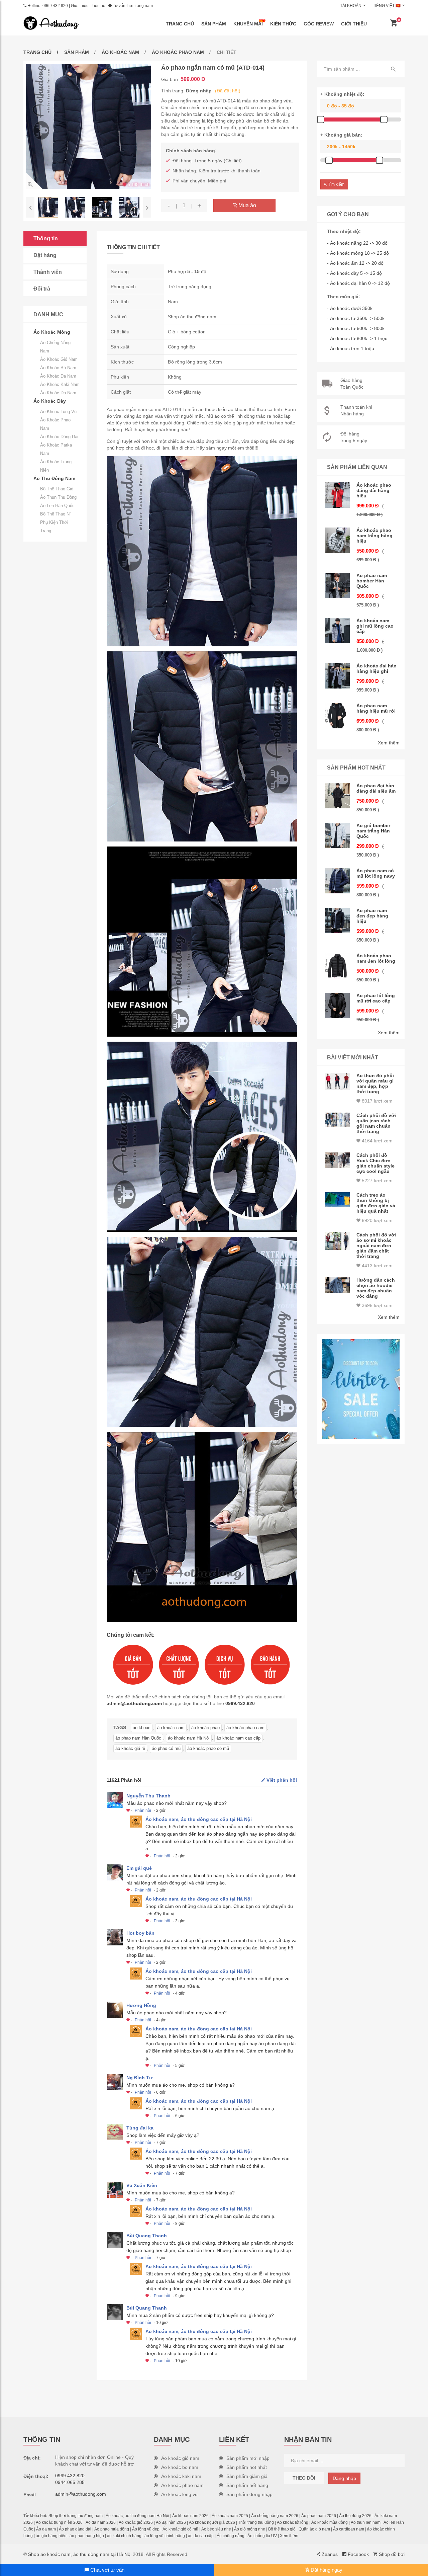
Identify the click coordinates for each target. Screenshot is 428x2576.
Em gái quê (139, 1868)
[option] (89, 127)
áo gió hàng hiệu (51, 2536)
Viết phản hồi (281, 1780)
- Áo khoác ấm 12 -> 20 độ (355, 263)
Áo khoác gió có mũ (180, 2529)
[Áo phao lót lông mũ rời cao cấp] (337, 1005)
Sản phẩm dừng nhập (249, 2494)
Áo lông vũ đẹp (146, 2529)
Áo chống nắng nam (55, 347)
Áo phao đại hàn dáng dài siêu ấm (376, 788)
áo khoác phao (205, 1728)
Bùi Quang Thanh (147, 2236)
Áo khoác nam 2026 (190, 2516)
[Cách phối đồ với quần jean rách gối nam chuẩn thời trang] (337, 1120)
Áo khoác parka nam (56, 449)
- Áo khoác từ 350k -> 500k (356, 318)
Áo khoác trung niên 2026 (59, 2522)
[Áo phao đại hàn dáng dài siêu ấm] (337, 796)
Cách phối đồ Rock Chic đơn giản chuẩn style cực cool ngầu (376, 1163)
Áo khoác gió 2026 (136, 2522)
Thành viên (48, 272)
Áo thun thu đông (58, 497)
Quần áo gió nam (314, 2529)
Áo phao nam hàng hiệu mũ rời (376, 708)
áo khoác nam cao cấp (238, 1738)
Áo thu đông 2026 (355, 2516)
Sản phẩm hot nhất (247, 2467)
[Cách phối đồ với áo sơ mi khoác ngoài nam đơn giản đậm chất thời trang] (337, 1241)
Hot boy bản (140, 1933)
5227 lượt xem (377, 1181)
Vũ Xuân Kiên (142, 2185)
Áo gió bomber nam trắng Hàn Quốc (373, 831)
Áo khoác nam (120, 52)
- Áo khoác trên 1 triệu (351, 348)
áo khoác (142, 1728)
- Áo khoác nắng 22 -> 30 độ (357, 243)
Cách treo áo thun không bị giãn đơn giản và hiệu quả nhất (376, 1203)
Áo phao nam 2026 (319, 2516)
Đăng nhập (344, 2478)
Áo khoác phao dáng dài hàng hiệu (374, 490)
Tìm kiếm (336, 184)
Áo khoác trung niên (56, 466)
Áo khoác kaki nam (60, 384)
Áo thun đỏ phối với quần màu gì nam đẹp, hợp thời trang (375, 1083)
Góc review (319, 24)
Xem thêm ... (291, 2536)
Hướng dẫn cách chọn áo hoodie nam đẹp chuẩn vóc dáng (376, 1288)
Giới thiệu (80, 6)
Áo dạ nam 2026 (101, 2522)
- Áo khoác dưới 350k (350, 308)
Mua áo (247, 205)
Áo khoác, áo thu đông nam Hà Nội (137, 2516)
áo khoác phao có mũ (208, 1748)
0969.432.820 (55, 6)
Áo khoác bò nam (58, 368)
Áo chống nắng (231, 2536)
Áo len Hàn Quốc (57, 506)
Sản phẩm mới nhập (248, 2458)
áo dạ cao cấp (201, 2536)
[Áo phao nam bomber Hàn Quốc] (337, 585)
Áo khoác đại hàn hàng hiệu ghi (377, 668)
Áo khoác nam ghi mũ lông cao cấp (375, 626)
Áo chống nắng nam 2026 (275, 2516)
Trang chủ (180, 24)
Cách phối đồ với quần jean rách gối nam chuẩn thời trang (376, 1123)
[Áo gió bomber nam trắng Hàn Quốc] (337, 835)
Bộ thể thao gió (57, 489)
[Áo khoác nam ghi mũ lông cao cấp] (337, 631)
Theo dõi (304, 2478)
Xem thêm (389, 743)
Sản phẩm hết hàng (247, 2485)
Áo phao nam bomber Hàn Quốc (372, 581)
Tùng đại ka (140, 2128)
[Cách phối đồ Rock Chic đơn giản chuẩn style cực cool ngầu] (337, 1160)
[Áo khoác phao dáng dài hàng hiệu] (337, 495)
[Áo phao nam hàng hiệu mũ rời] (337, 716)
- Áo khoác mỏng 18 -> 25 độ (358, 253)
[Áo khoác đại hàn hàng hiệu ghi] (337, 676)
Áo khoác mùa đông (330, 2522)
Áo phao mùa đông (112, 2529)
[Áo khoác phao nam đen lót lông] (337, 966)
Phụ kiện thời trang (54, 527)
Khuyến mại (248, 24)
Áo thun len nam (366, 2522)
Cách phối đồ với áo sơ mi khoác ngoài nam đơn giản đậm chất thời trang (376, 1245)
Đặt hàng (45, 255)
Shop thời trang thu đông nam (76, 2516)
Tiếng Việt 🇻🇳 (387, 6)
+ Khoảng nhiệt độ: (342, 94)
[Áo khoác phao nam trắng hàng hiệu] (337, 540)
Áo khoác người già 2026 (212, 2522)
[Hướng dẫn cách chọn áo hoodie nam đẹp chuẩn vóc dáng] (337, 1285)
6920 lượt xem (377, 1220)
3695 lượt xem (377, 1305)
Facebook (358, 2554)
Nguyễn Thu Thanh (148, 1796)
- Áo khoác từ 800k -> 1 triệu (357, 338)
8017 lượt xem (377, 1101)
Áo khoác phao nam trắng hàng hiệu (374, 536)
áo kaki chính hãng (124, 2536)
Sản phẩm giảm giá (247, 2476)
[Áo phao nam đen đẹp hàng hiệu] (337, 920)
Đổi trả (42, 289)
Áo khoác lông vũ (58, 412)
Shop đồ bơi (391, 2554)
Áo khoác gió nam (59, 359)
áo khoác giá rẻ (130, 1748)
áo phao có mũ (166, 1748)
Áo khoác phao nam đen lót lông (376, 958)
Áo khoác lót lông (293, 2522)
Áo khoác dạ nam (58, 393)
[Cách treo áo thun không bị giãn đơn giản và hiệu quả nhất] (337, 1199)
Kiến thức (283, 24)
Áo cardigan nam (349, 2529)
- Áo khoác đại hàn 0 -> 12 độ (358, 283)
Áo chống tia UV (262, 2536)
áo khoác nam (171, 1728)
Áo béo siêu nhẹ (216, 2529)
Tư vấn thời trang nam (132, 6)
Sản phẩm (214, 24)
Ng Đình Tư (139, 2078)
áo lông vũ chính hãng (165, 2536)
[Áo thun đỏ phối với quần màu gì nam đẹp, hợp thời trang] (337, 1081)
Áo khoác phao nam (178, 52)
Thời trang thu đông (256, 2522)
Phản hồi (143, 1810)
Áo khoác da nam (58, 376)
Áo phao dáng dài (75, 2529)
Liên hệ (98, 6)
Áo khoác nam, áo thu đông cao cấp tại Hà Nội (199, 1819)
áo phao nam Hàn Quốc (138, 1738)
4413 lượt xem (377, 1266)
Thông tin (46, 238)
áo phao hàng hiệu (87, 2536)
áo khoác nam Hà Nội (189, 1738)
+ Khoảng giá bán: (341, 135)
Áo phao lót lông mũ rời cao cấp (376, 998)
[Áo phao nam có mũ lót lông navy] (337, 881)
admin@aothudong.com (134, 1703)
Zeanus (329, 2554)
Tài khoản (351, 6)
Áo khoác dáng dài (59, 437)
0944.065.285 (70, 2482)
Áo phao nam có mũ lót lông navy (376, 873)
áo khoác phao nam (245, 1728)
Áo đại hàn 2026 (171, 2522)
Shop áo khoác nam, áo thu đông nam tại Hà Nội (80, 2554)
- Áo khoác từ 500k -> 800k (356, 328)
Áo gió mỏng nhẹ (250, 2529)
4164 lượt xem (377, 1141)
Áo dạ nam (46, 2529)
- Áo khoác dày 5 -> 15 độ (354, 273)
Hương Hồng (141, 2005)
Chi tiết (233, 161)
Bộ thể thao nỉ (55, 514)
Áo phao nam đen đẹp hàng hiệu (372, 916)
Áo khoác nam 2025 (230, 2516)
